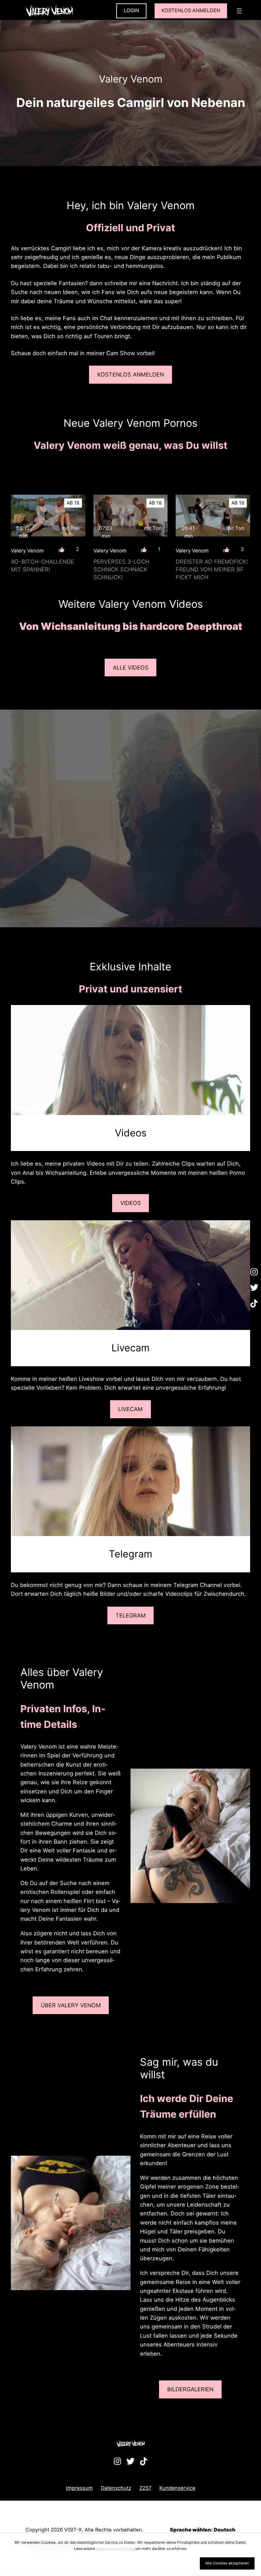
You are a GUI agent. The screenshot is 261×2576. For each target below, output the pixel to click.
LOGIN (131, 11)
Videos (131, 1203)
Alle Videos (131, 668)
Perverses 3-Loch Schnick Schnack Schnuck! (121, 569)
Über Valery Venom (71, 2005)
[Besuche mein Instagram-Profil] (254, 1272)
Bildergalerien (190, 2389)
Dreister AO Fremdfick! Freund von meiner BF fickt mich (212, 569)
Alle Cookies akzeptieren (227, 2563)
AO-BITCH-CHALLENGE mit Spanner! (42, 565)
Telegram (131, 1615)
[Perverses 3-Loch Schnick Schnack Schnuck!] (131, 516)
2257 (145, 2488)
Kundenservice (177, 2488)
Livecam (130, 1409)
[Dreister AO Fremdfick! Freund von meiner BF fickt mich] (213, 516)
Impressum (79, 2488)
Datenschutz (116, 2488)
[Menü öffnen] (239, 11)
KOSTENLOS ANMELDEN (191, 11)
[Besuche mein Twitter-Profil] (254, 1288)
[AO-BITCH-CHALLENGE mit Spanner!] (48, 516)
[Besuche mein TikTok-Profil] (254, 1304)
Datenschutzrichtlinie (115, 2548)
